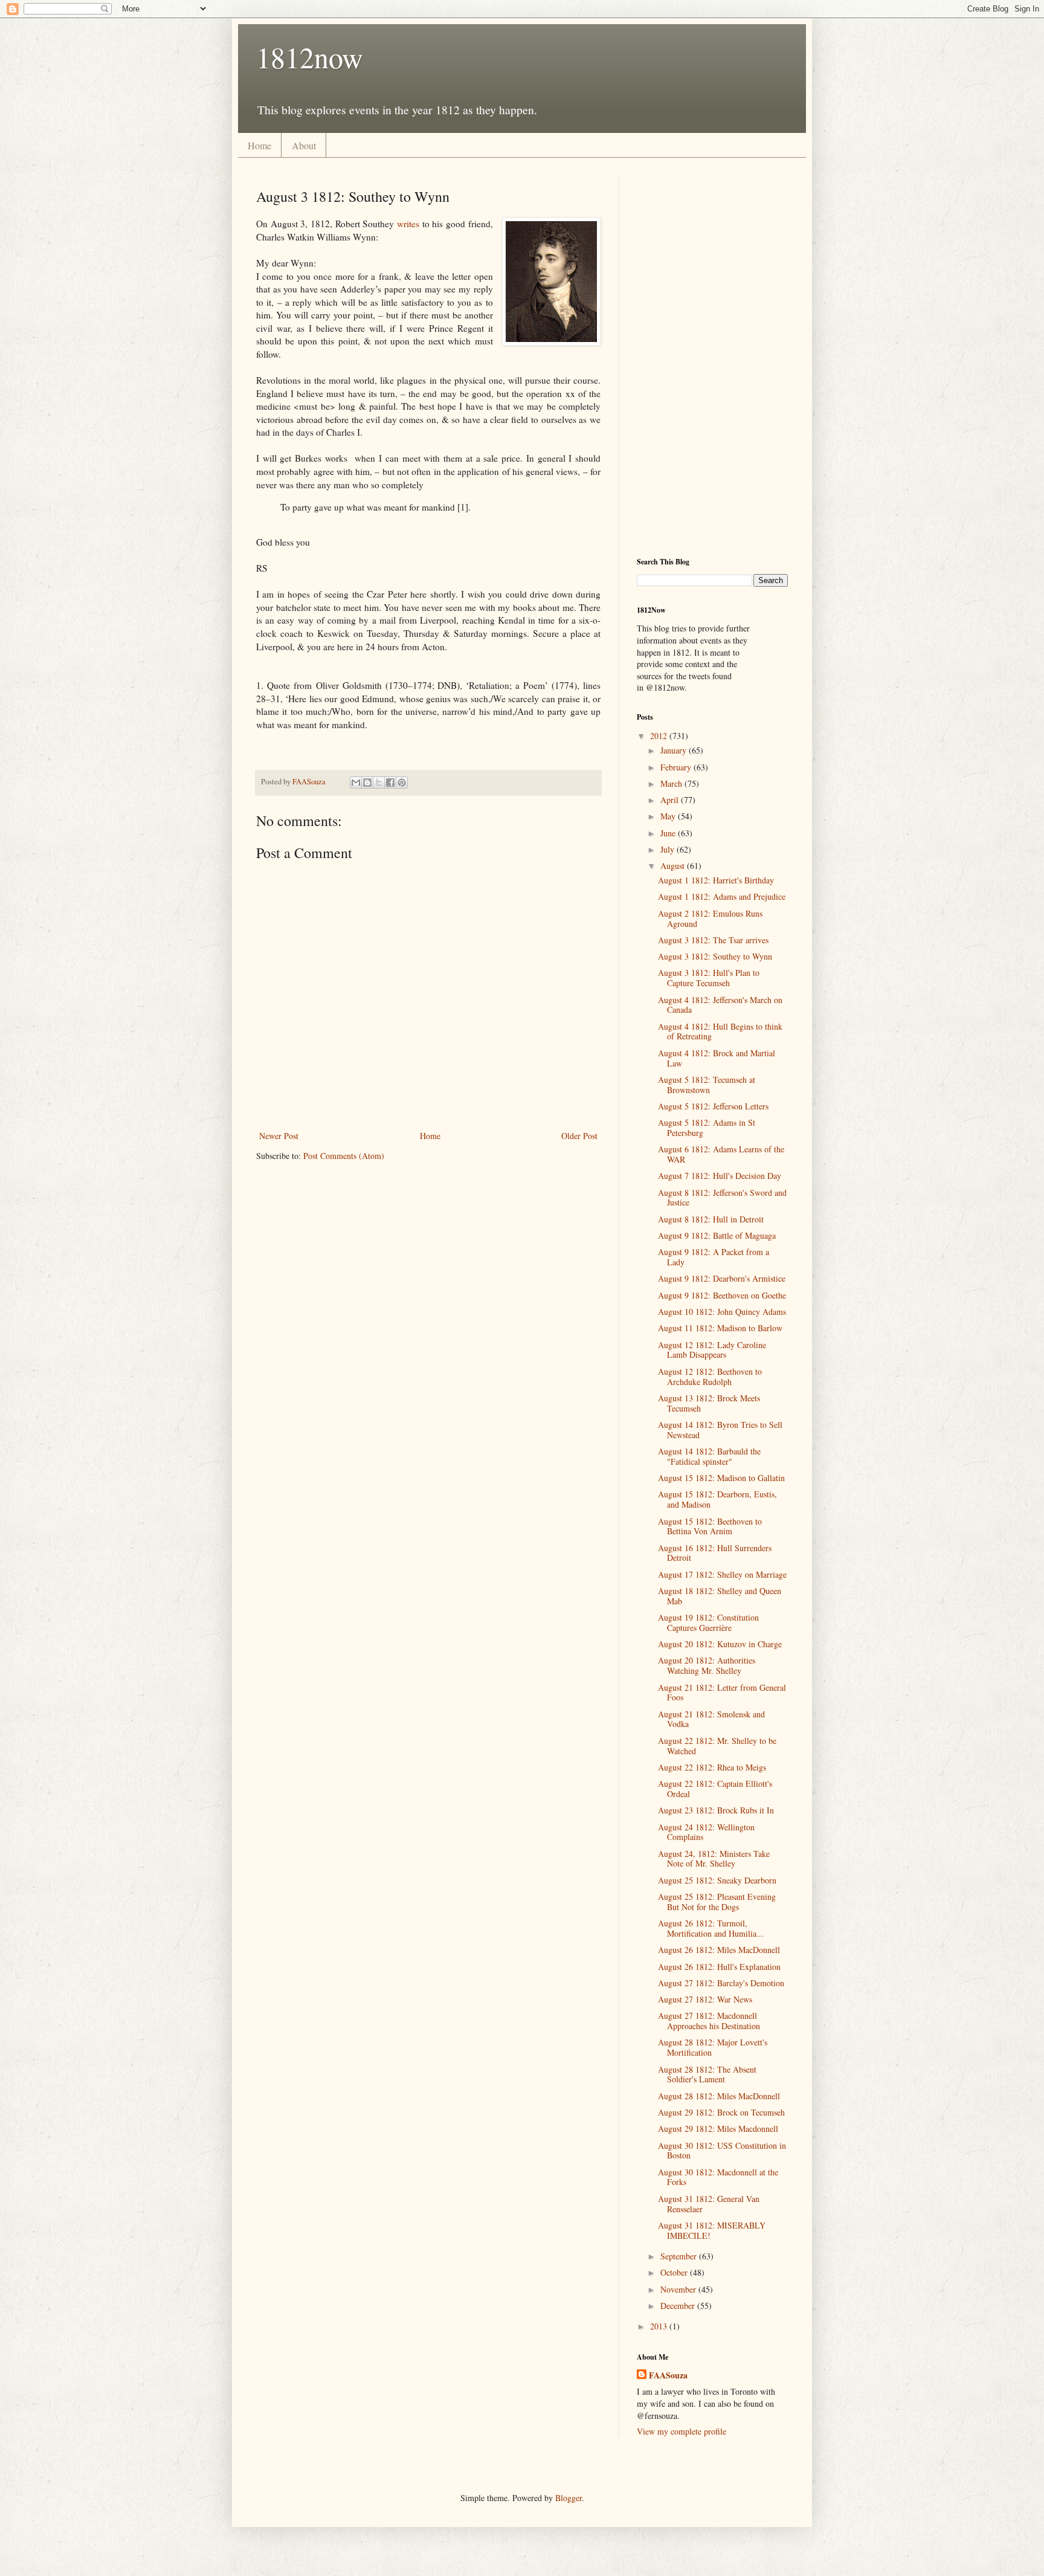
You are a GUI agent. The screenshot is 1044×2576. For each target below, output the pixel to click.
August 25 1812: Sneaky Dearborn (717, 1880)
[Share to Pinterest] (402, 783)
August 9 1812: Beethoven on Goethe (722, 1295)
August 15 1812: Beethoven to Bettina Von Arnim (710, 1526)
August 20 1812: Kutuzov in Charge (720, 1644)
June (669, 833)
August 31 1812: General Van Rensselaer (709, 2204)
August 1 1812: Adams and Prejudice (722, 896)
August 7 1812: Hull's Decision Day (720, 1176)
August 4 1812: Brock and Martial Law (717, 1058)
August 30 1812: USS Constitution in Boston (722, 2151)
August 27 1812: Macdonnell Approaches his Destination (709, 2021)
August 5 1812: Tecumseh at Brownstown (707, 1085)
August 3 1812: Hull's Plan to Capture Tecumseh (709, 978)
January (675, 750)
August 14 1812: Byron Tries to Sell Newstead (720, 1430)
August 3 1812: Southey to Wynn (715, 956)
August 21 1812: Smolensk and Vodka (711, 1719)
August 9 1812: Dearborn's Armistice (722, 1278)
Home (259, 145)
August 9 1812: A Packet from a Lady (714, 1257)
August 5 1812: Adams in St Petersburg (707, 1128)
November (679, 2289)
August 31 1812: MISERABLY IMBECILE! (712, 2230)
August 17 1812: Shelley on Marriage (722, 1574)
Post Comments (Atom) (344, 1156)
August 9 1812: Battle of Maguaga (717, 1235)
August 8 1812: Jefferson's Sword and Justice (722, 1198)
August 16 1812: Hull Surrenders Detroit (715, 1553)
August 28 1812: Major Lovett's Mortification (713, 2047)
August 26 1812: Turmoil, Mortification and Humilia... (711, 1928)
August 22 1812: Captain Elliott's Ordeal (715, 1789)
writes (410, 224)
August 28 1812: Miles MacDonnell (719, 2096)
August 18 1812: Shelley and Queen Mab (720, 1596)
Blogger (569, 2498)
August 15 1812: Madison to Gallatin (721, 1478)
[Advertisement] (712, 357)
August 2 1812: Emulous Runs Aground (710, 918)
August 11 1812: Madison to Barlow (720, 1328)
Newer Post (279, 1136)
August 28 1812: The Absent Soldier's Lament (707, 2074)
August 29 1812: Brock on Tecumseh (721, 2112)
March (672, 783)
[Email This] (356, 783)
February (677, 767)
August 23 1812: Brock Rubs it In (716, 1810)
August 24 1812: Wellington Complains (706, 1832)
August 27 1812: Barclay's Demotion (721, 1983)
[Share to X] (379, 783)
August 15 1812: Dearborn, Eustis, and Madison (717, 1499)
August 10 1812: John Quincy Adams (722, 1312)
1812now (310, 57)
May (669, 816)
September (680, 2256)
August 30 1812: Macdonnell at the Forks (718, 2177)
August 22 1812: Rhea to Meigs (712, 1767)
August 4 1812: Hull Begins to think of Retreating (720, 1031)
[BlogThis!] (367, 783)
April (671, 800)
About (304, 145)
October (675, 2272)
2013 (660, 2326)
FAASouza (668, 2375)
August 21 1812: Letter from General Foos (722, 1693)
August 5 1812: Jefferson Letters (713, 1106)
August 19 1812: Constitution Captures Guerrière (708, 1622)
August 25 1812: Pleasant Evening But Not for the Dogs (717, 1902)
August (674, 866)
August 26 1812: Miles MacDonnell (719, 1950)
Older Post (579, 1136)
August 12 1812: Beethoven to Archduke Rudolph (710, 1377)
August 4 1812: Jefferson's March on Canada (720, 1005)
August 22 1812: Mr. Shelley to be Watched (717, 1746)
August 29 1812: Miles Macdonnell (718, 2129)
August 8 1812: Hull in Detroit (711, 1219)
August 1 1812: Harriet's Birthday (716, 880)
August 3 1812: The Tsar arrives (713, 940)
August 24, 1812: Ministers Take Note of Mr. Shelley (714, 1859)
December (679, 2306)
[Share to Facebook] (390, 783)
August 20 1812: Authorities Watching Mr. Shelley (707, 1665)
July (669, 849)
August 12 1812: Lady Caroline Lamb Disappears (712, 1350)
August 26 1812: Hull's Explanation (719, 1967)
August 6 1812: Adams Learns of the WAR (721, 1154)
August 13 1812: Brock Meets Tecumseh (709, 1403)
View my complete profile (681, 2431)
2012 (660, 736)
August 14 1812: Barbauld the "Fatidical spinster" (709, 1456)
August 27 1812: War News (705, 1999)
